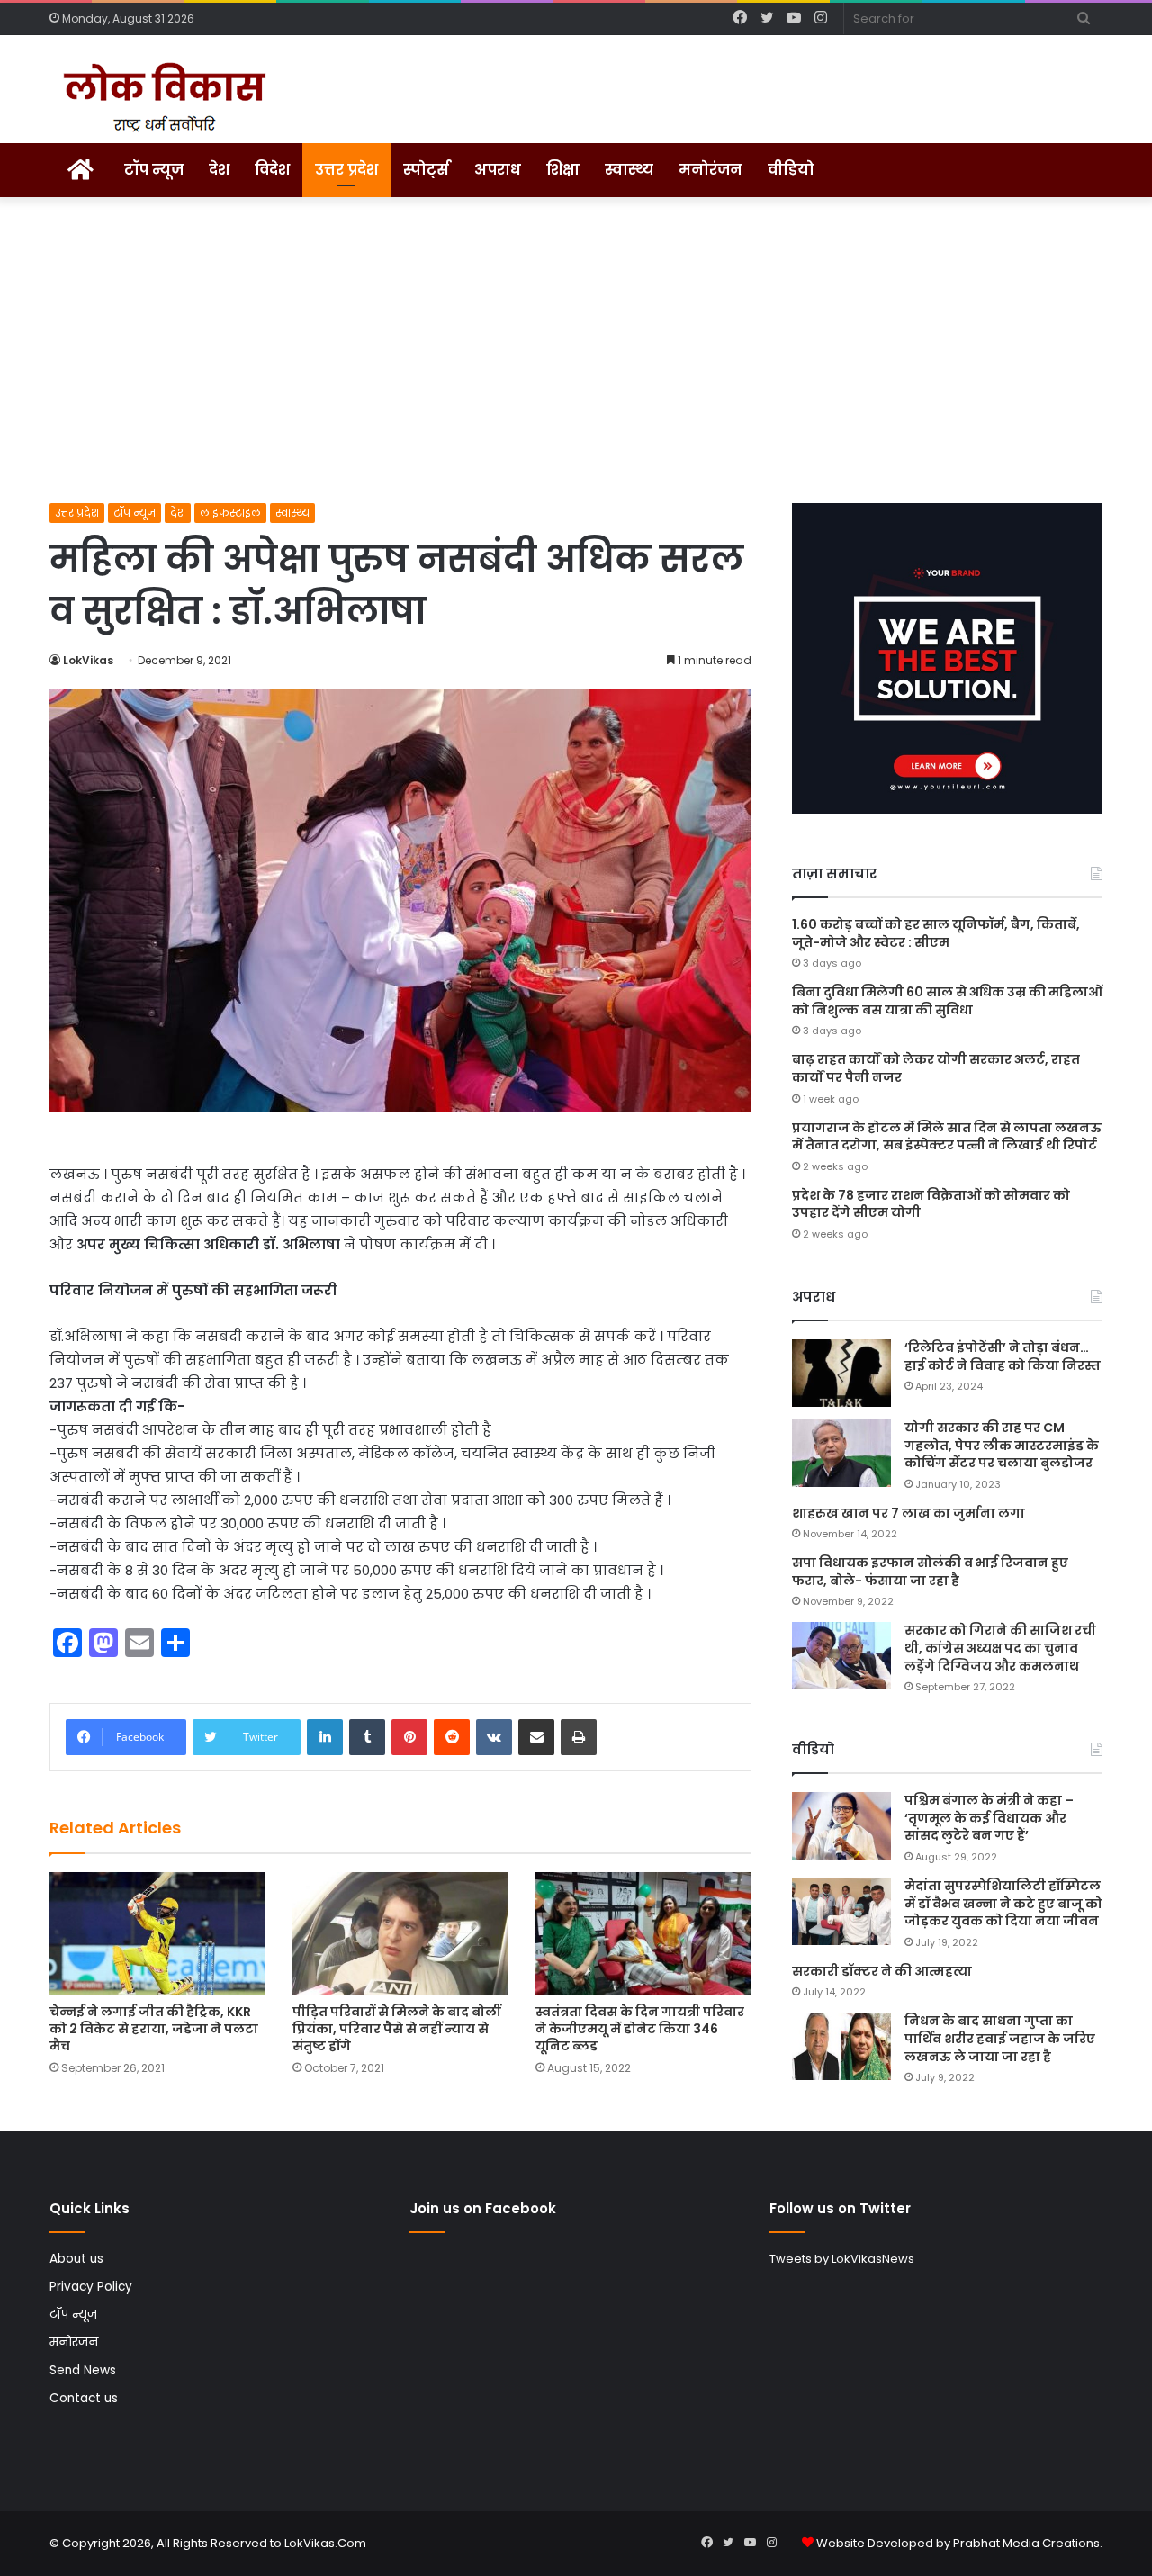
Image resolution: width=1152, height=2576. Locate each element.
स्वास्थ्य (629, 170)
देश (219, 170)
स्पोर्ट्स (426, 170)
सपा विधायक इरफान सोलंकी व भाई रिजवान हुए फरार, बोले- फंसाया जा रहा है (930, 1572)
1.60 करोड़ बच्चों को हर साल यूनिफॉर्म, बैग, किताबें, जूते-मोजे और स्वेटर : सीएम (936, 933)
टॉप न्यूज (154, 170)
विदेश (272, 170)
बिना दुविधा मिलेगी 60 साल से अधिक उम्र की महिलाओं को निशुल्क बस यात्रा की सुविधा (947, 1001)
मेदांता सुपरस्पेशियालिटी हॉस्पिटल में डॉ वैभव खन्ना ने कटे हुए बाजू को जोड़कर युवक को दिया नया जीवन (1003, 1903)
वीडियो (791, 170)
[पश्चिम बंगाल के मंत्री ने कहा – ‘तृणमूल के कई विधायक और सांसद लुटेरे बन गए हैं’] (841, 1826)
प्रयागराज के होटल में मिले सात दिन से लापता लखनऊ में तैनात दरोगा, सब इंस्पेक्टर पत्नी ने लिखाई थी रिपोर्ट (947, 1137)
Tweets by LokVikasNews (842, 2259)
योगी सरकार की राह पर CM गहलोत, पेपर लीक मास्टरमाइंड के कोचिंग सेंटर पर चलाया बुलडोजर (1002, 1445)
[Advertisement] (576, 350)
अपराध (498, 170)
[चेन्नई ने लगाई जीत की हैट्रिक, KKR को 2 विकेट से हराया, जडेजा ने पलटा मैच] (157, 1933)
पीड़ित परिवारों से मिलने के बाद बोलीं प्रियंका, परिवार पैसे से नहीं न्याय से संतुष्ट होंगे (396, 2029)
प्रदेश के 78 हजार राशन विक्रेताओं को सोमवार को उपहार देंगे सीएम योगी (931, 1204)
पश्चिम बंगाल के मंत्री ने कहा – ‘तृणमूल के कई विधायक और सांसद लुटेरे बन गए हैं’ (989, 1818)
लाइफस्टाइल (230, 513)
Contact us (84, 2398)
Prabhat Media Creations (1026, 2543)
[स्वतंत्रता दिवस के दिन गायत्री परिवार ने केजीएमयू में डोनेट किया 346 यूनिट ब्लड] (643, 1933)
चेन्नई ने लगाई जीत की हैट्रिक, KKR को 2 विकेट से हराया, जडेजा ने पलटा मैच (154, 2029)
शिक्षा (563, 170)
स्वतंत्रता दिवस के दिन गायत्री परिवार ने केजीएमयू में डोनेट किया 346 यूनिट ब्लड (640, 2029)
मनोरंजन (711, 170)
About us (76, 2259)
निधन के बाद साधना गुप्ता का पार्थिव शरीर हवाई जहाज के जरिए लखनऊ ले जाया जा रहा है (1000, 2038)
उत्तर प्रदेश (346, 170)
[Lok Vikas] (162, 98)
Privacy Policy (91, 2287)
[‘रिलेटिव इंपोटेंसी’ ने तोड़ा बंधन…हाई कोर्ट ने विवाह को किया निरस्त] (841, 1373)
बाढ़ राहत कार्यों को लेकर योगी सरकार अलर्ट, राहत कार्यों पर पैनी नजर (936, 1068)
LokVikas (88, 660)
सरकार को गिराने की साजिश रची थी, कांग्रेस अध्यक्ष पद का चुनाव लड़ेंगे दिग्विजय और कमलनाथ (1000, 1648)
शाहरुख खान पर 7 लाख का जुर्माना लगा (909, 1513)
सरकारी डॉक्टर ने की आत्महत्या (882, 1971)
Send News (83, 2370)
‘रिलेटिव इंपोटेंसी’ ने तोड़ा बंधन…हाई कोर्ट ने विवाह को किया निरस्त (1003, 1356)
